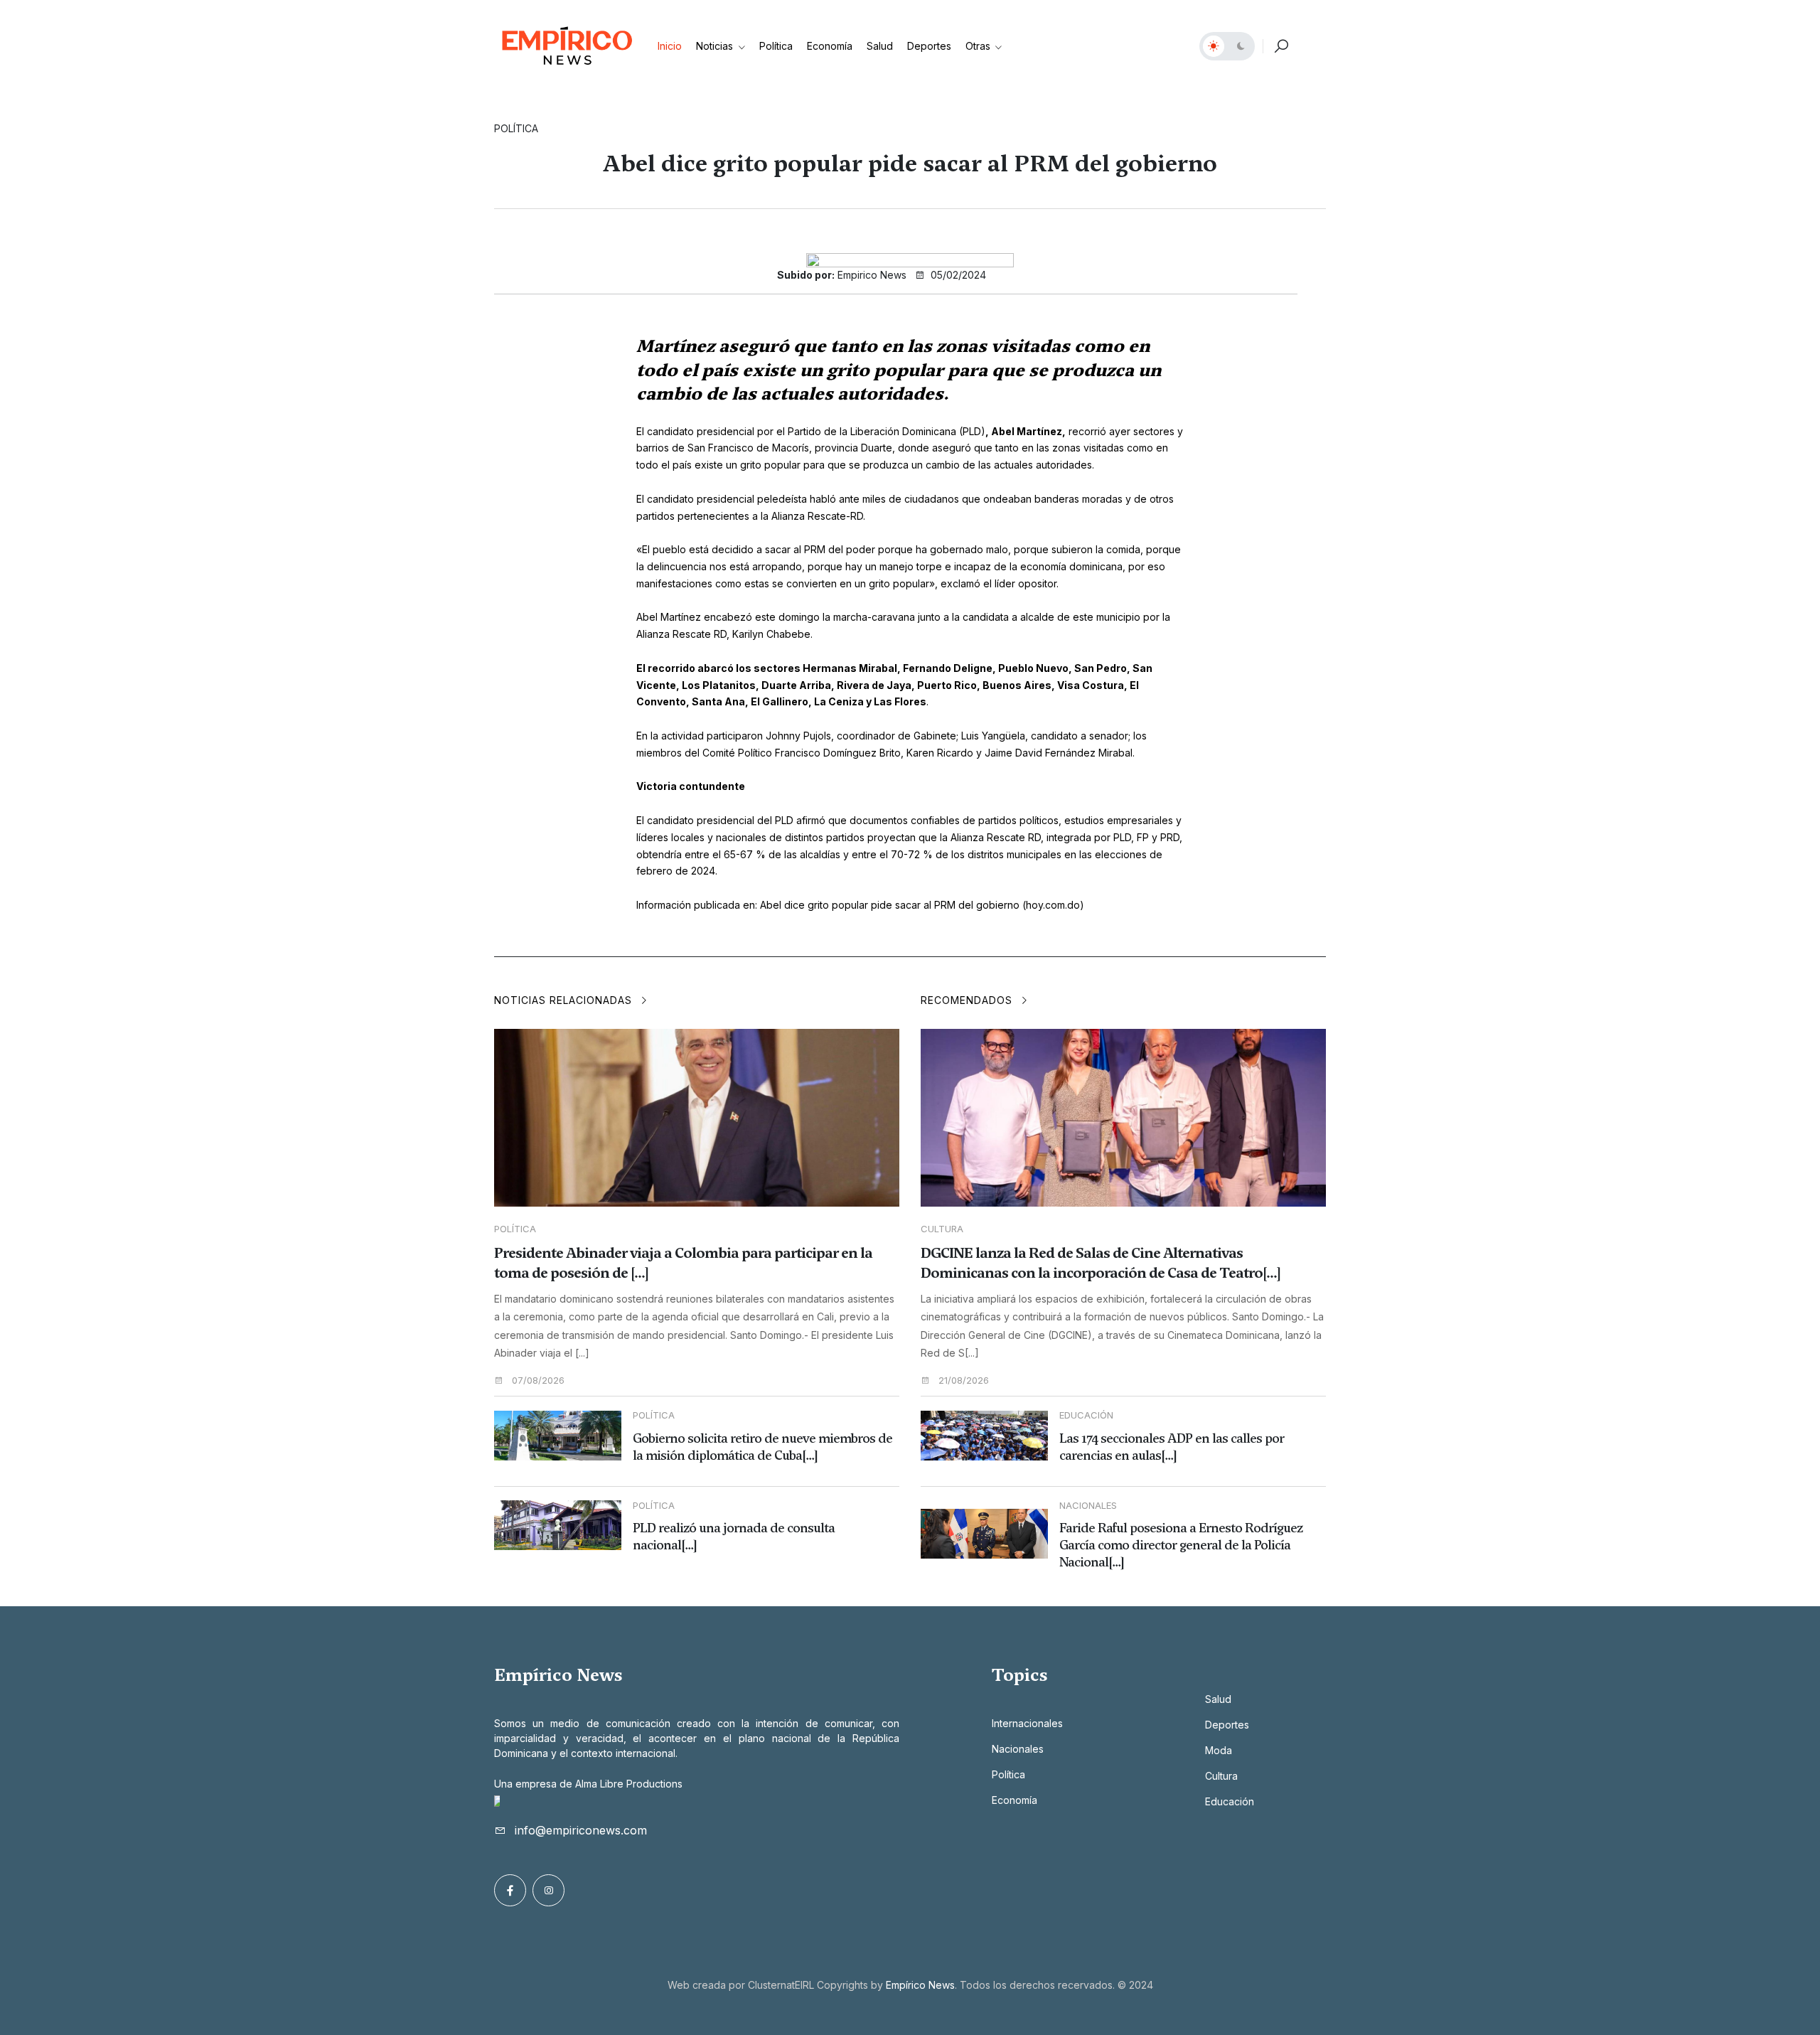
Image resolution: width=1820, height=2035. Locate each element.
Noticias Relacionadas (565, 1000)
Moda (1219, 1750)
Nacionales (1018, 1749)
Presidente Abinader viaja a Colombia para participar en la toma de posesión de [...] (683, 1263)
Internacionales (1027, 1723)
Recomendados (968, 1000)
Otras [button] (979, 46)
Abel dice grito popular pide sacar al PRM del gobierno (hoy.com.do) (922, 905)
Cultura (942, 1229)
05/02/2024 (957, 275)
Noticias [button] (716, 46)
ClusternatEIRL (781, 1985)
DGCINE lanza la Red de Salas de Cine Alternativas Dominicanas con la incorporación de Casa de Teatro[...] (1101, 1263)
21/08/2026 (962, 1380)
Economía (830, 46)
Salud (880, 46)
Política (776, 46)
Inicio (670, 46)
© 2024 (1135, 1985)
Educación (1230, 1801)
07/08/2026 (537, 1380)
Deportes (929, 46)
